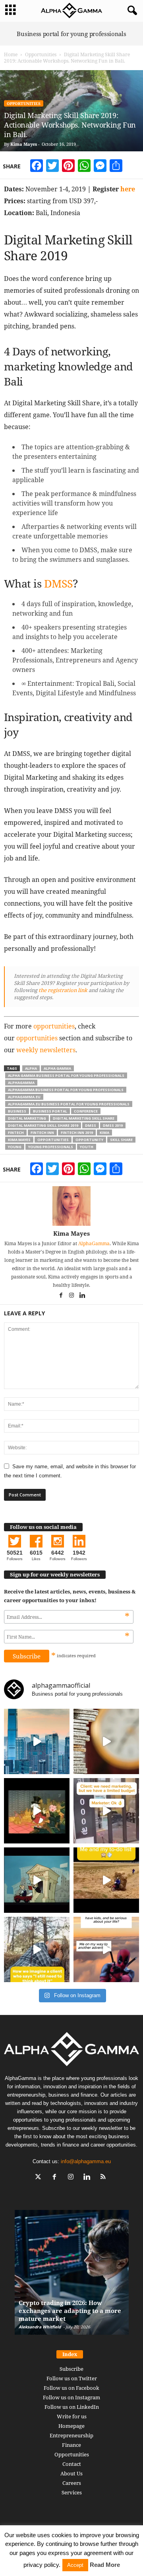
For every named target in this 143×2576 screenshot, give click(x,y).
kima (104, 1132)
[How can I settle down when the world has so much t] (106, 1949)
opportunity (89, 1140)
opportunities (54, 1026)
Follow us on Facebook (71, 2388)
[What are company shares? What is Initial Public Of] (37, 1880)
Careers (72, 2483)
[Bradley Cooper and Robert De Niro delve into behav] (106, 1741)
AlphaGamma (94, 1243)
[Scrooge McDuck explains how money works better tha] (37, 1811)
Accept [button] (75, 2565)
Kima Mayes (24, 144)
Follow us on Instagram (71, 2397)
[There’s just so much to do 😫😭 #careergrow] (106, 1880)
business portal (50, 1111)
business (17, 1111)
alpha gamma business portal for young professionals (66, 1075)
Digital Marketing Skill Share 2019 (43, 1125)
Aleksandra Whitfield (40, 2327)
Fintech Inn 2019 (77, 1132)
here (128, 189)
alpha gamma (57, 1068)
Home (11, 54)
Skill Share (121, 1140)
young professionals (51, 1147)
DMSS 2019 (113, 1125)
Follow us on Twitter (72, 2378)
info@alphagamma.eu (86, 2161)
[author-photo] (71, 1206)
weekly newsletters (46, 1050)
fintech (16, 1132)
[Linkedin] (82, 1296)
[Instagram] (72, 1296)
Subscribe (71, 2369)
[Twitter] (40, 2178)
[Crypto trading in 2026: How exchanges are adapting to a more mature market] (72, 2276)
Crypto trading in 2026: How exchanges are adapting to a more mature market (70, 2311)
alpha (31, 1068)
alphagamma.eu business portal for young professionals (69, 1104)
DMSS (58, 583)
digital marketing (27, 1118)
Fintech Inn (42, 1132)
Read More (105, 2565)
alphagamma (21, 1083)
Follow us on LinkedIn (72, 2407)
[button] (131, 11)
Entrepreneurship (71, 2435)
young (15, 1147)
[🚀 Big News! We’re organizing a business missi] (37, 1741)
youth (87, 1147)
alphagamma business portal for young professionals (66, 1090)
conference (86, 1111)
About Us (71, 2473)
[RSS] (104, 2178)
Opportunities (41, 54)
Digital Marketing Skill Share (84, 1118)
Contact (72, 2464)
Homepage (71, 2426)
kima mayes (19, 1140)
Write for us (72, 2416)
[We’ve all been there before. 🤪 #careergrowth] (37, 1949)
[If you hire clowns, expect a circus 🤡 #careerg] (106, 1811)
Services (72, 2492)
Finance (71, 2445)
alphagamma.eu (24, 1097)
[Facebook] (61, 1296)
